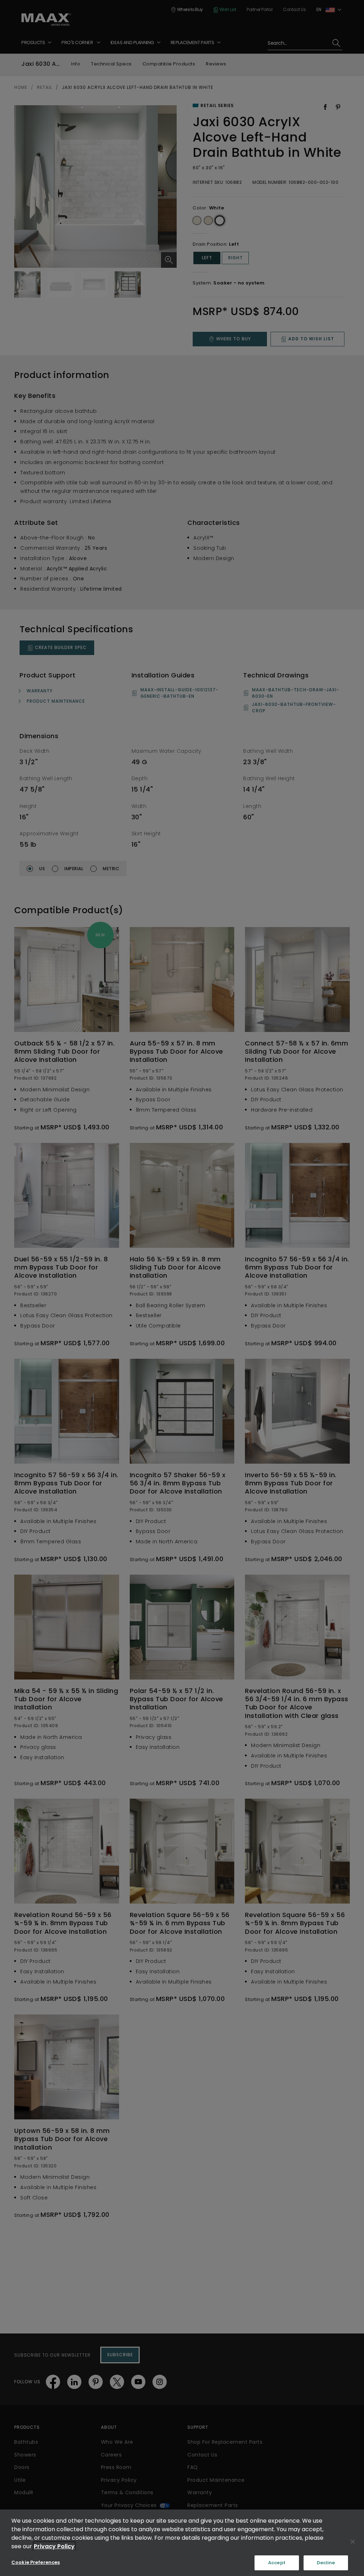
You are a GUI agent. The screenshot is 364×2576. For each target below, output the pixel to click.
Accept (277, 2563)
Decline (326, 2563)
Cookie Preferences (36, 2562)
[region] (182, 2543)
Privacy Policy (54, 2546)
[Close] (353, 2542)
